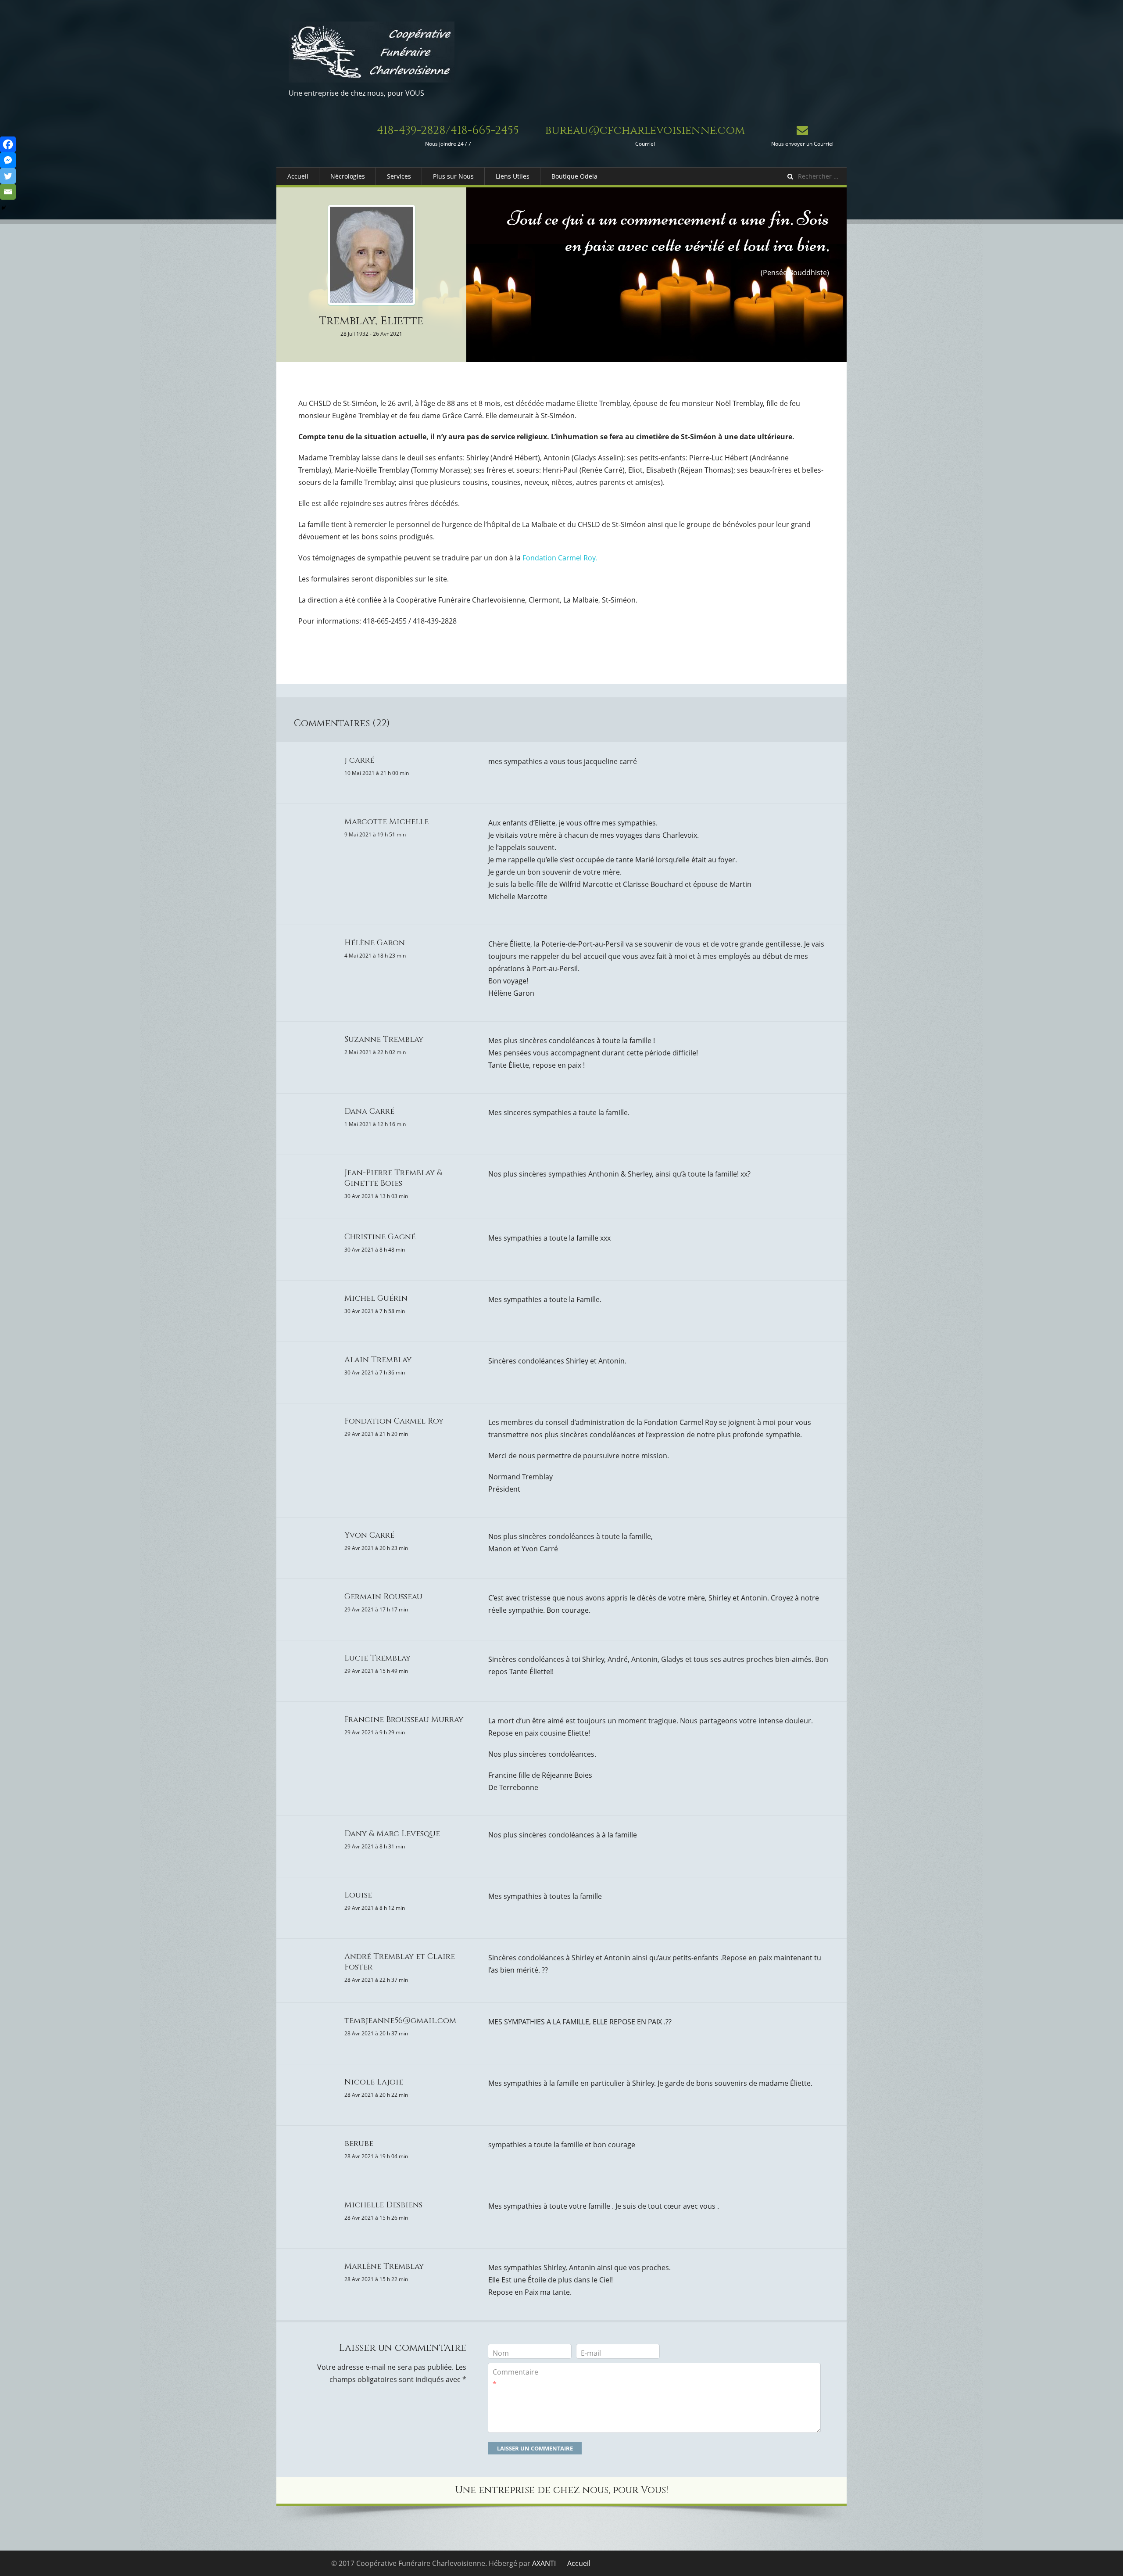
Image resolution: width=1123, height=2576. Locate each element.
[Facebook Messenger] (8, 160)
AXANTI (544, 2563)
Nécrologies (348, 176)
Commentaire (515, 2378)
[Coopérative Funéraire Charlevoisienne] (372, 52)
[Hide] (4, 208)
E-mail (591, 2353)
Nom (501, 2353)
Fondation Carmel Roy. (560, 558)
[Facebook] (8, 144)
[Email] (8, 192)
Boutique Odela (574, 176)
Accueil (298, 176)
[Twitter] (8, 176)
